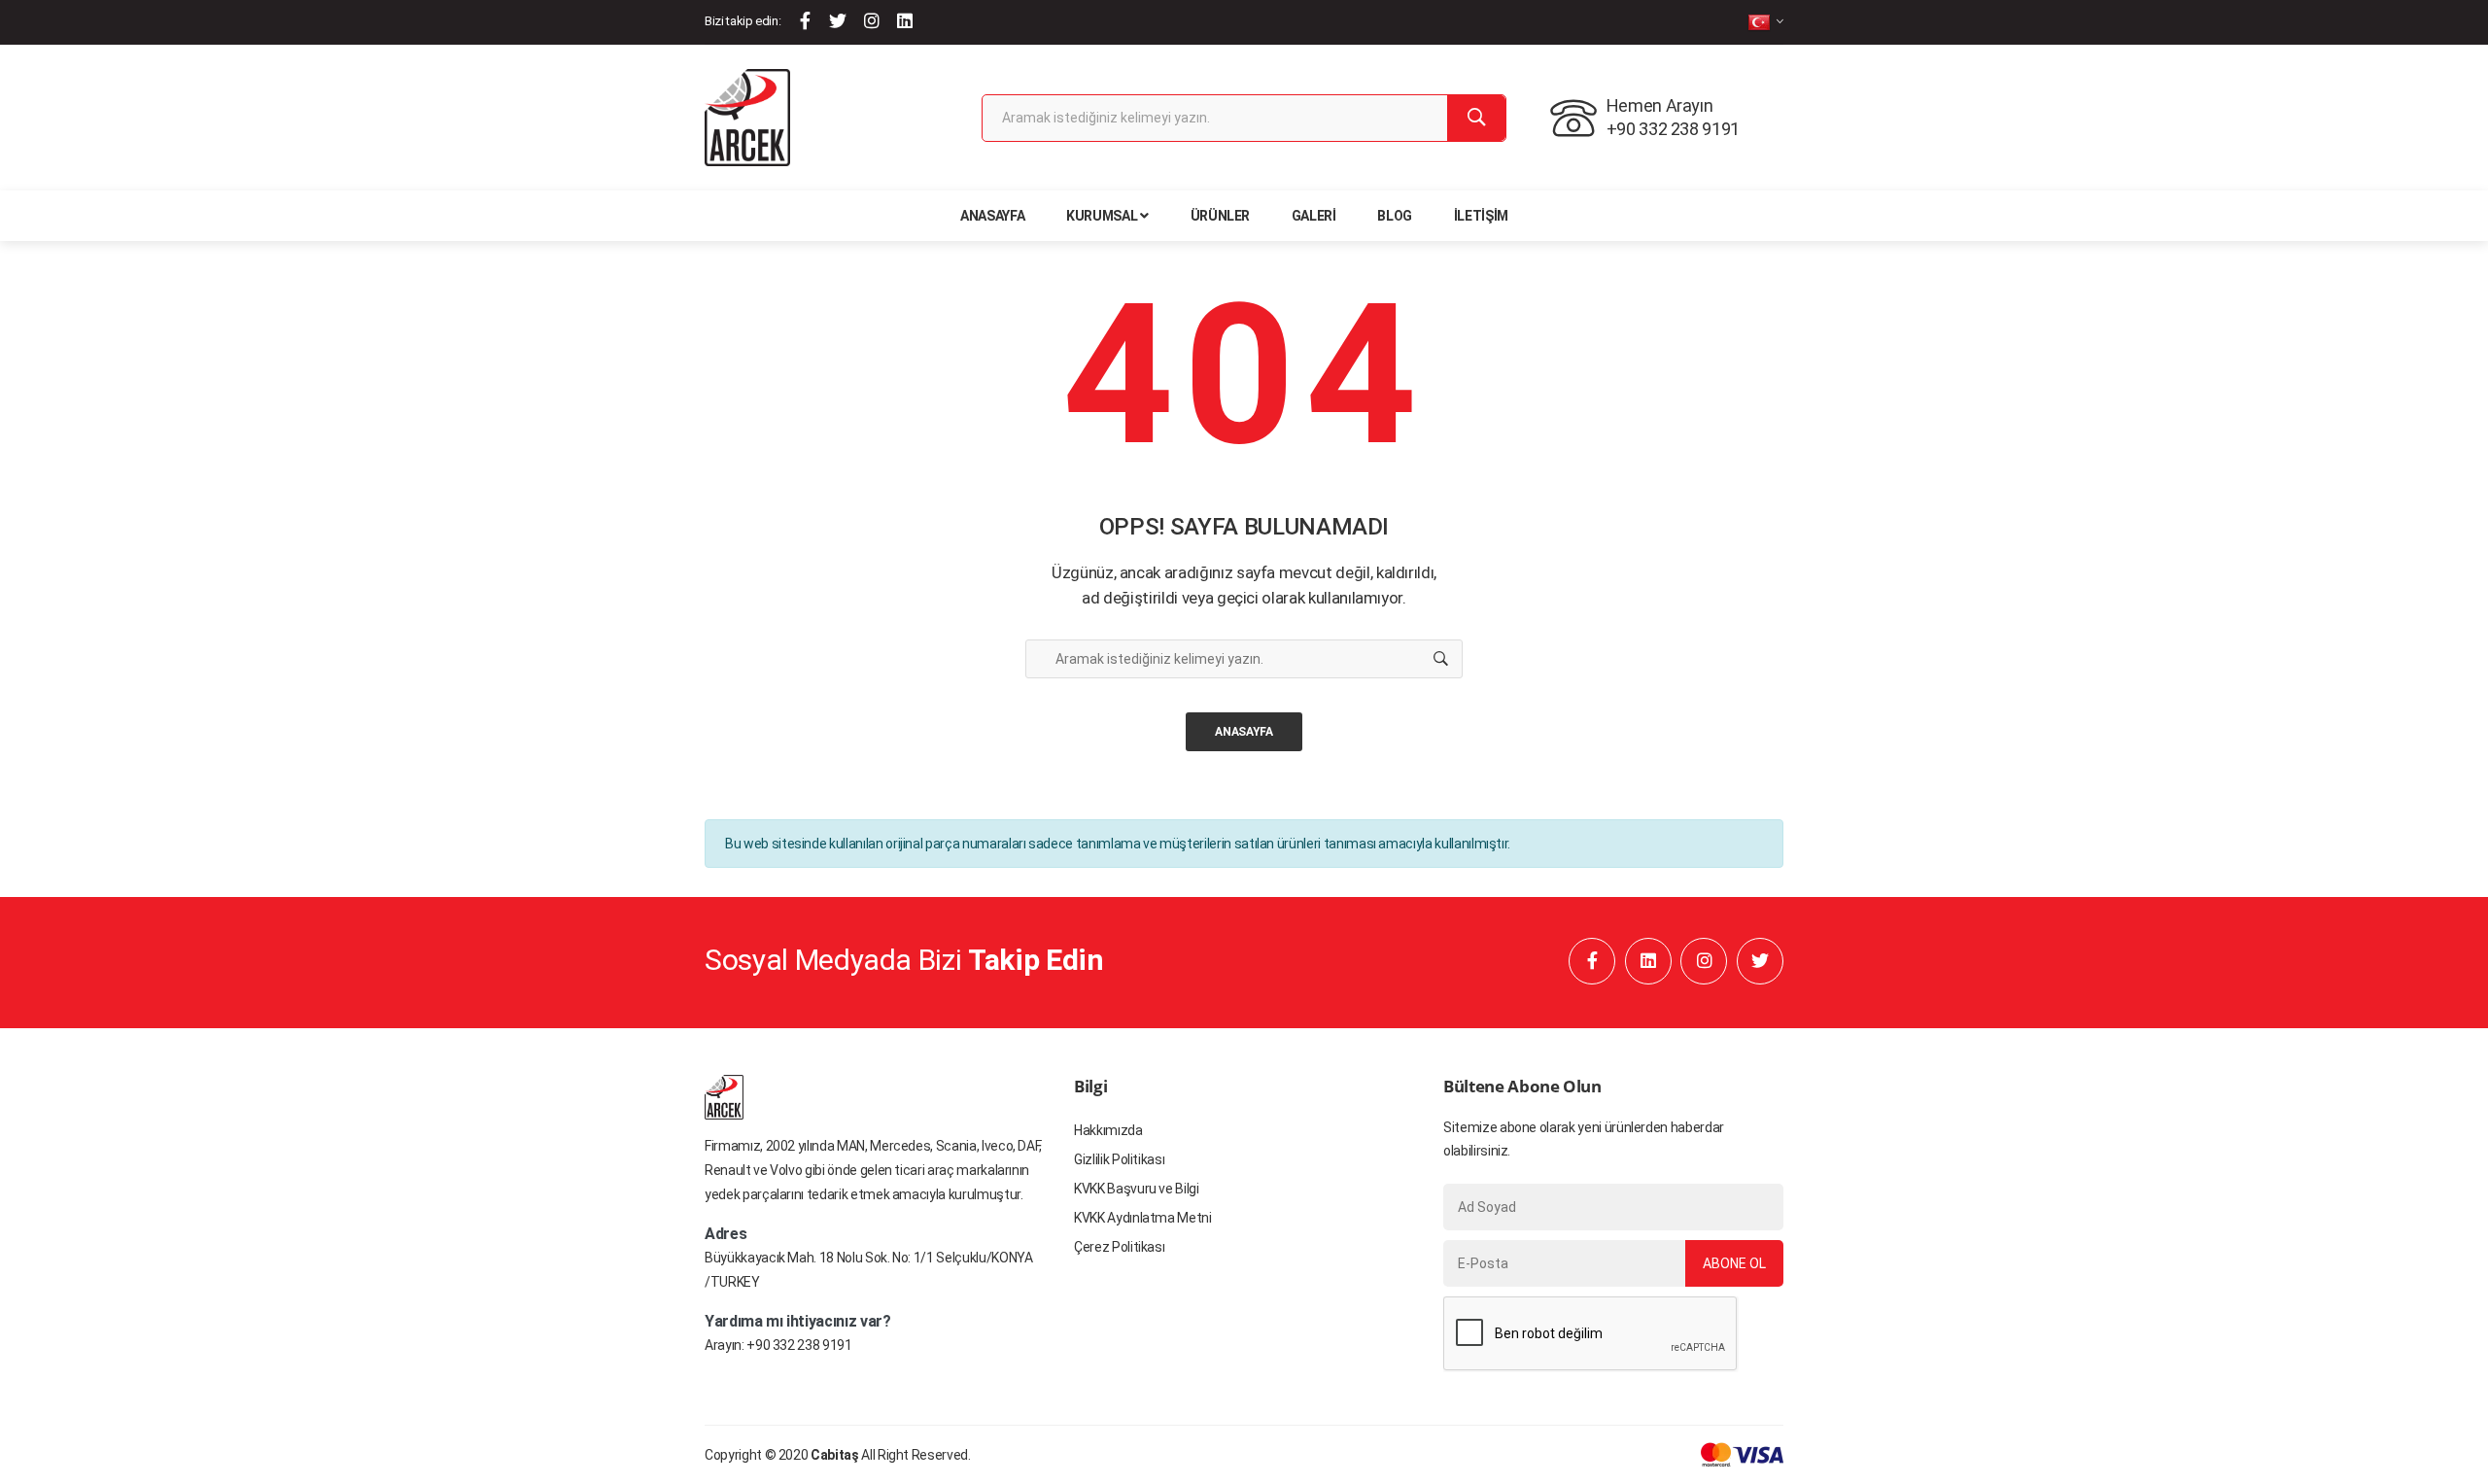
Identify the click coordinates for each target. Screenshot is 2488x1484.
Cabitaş (835, 1455)
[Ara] (1476, 118)
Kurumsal (1102, 216)
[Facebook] (805, 21)
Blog (1395, 216)
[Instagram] (872, 21)
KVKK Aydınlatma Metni (1143, 1218)
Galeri (1314, 216)
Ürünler (1221, 216)
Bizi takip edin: (743, 21)
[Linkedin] (905, 21)
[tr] (1765, 22)
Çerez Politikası (1119, 1247)
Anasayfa (992, 216)
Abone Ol (1734, 1263)
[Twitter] (838, 21)
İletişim (1481, 216)
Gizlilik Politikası (1119, 1159)
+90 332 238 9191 (799, 1345)
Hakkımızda (1108, 1130)
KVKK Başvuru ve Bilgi (1137, 1189)
